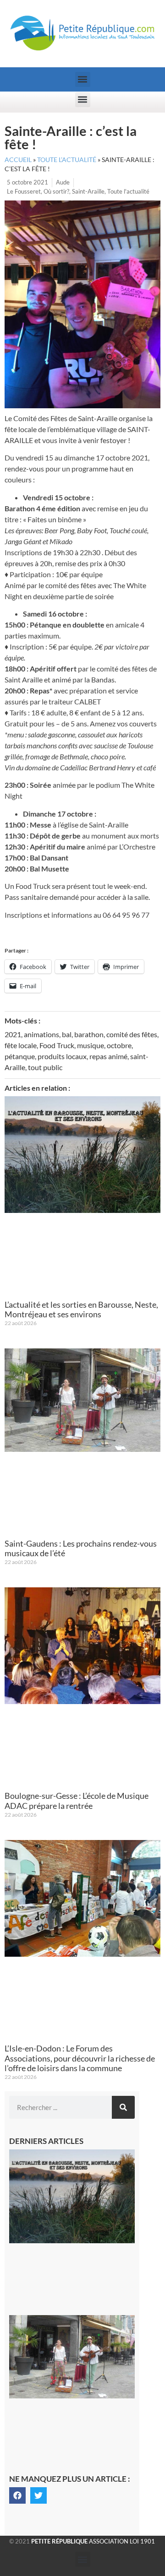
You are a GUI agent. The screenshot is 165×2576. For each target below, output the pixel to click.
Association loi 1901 (93, 2541)
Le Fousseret (24, 191)
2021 (13, 1034)
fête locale (21, 1045)
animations (41, 1034)
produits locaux (62, 1056)
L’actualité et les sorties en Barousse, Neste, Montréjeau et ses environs (81, 1310)
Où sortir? (56, 191)
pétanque (20, 1056)
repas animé (108, 1056)
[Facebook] (17, 2495)
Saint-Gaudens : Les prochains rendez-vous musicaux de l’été (81, 1548)
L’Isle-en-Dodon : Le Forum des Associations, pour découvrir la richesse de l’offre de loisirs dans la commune (80, 2058)
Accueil (18, 160)
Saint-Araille (88, 191)
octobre (119, 1045)
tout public (45, 1067)
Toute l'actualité (128, 191)
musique (91, 1045)
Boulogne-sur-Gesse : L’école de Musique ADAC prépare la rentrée (77, 1801)
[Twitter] (38, 2495)
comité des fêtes (132, 1034)
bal (67, 1034)
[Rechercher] (123, 2107)
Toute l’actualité (67, 160)
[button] (83, 79)
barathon (89, 1034)
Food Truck (57, 1045)
